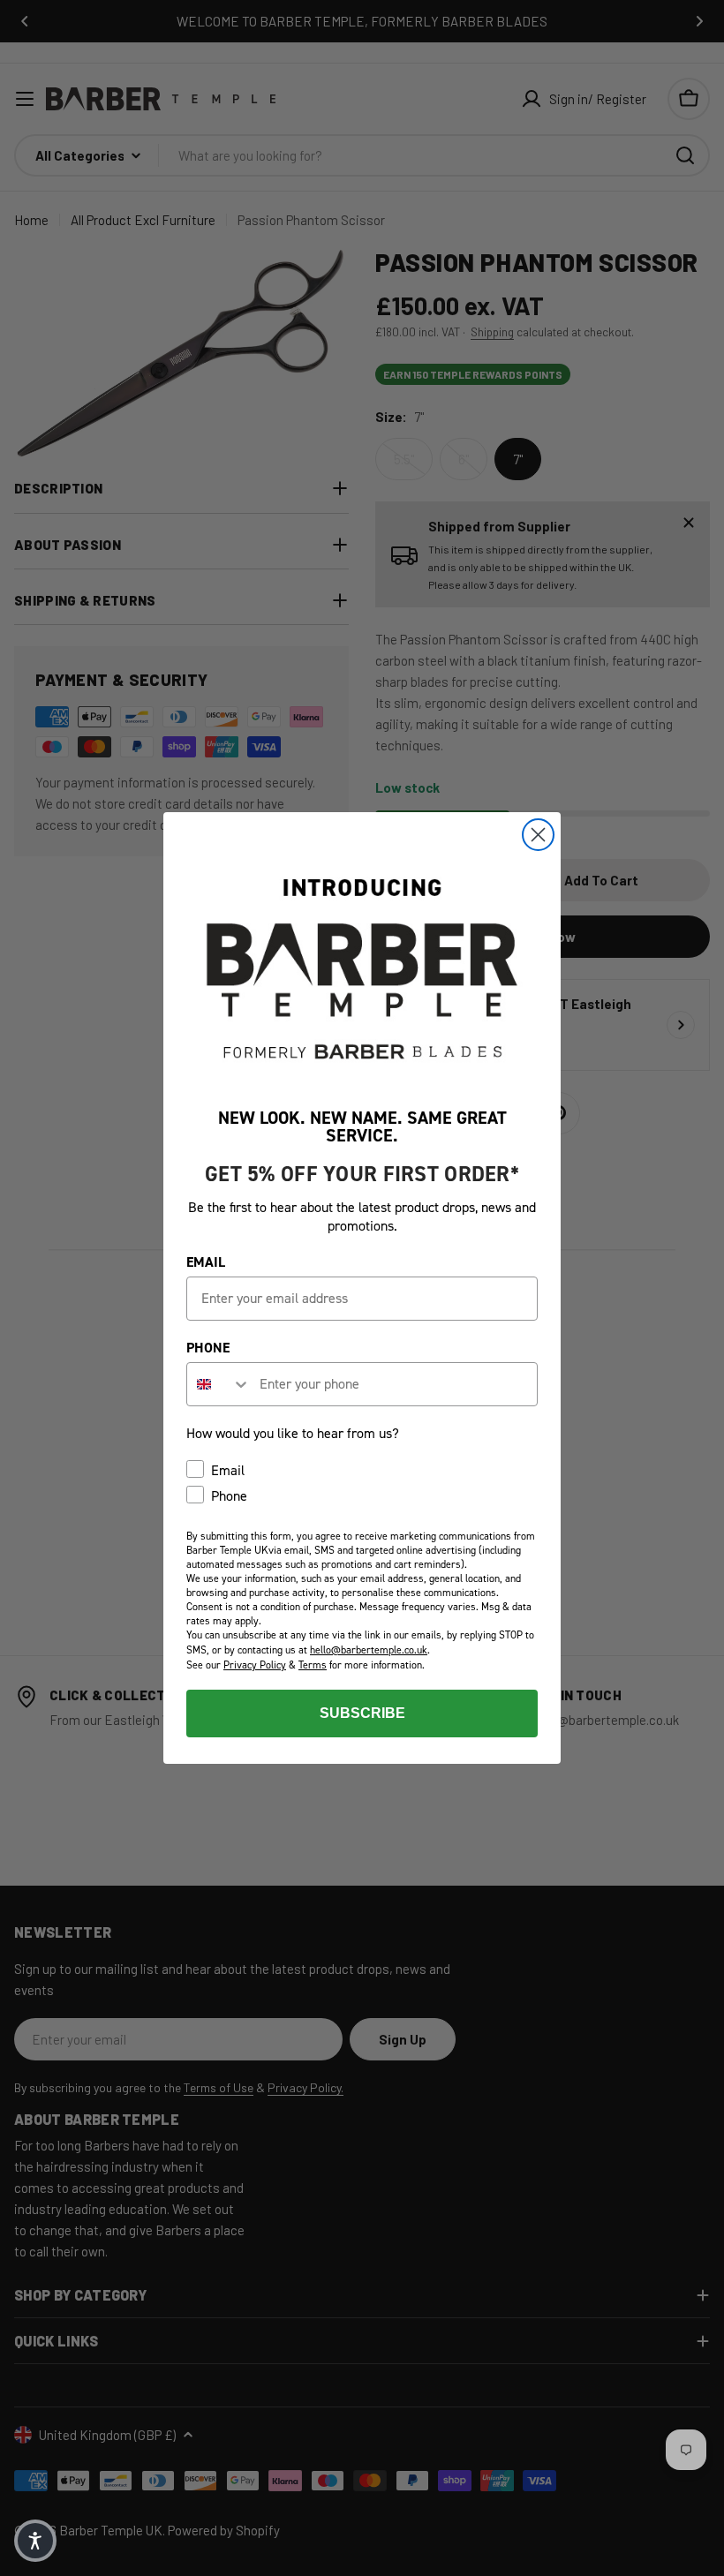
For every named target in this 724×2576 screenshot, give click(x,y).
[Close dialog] (538, 835)
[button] (35, 2541)
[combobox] (219, 1384)
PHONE (208, 1348)
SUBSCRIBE (362, 1713)
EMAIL (206, 1262)
